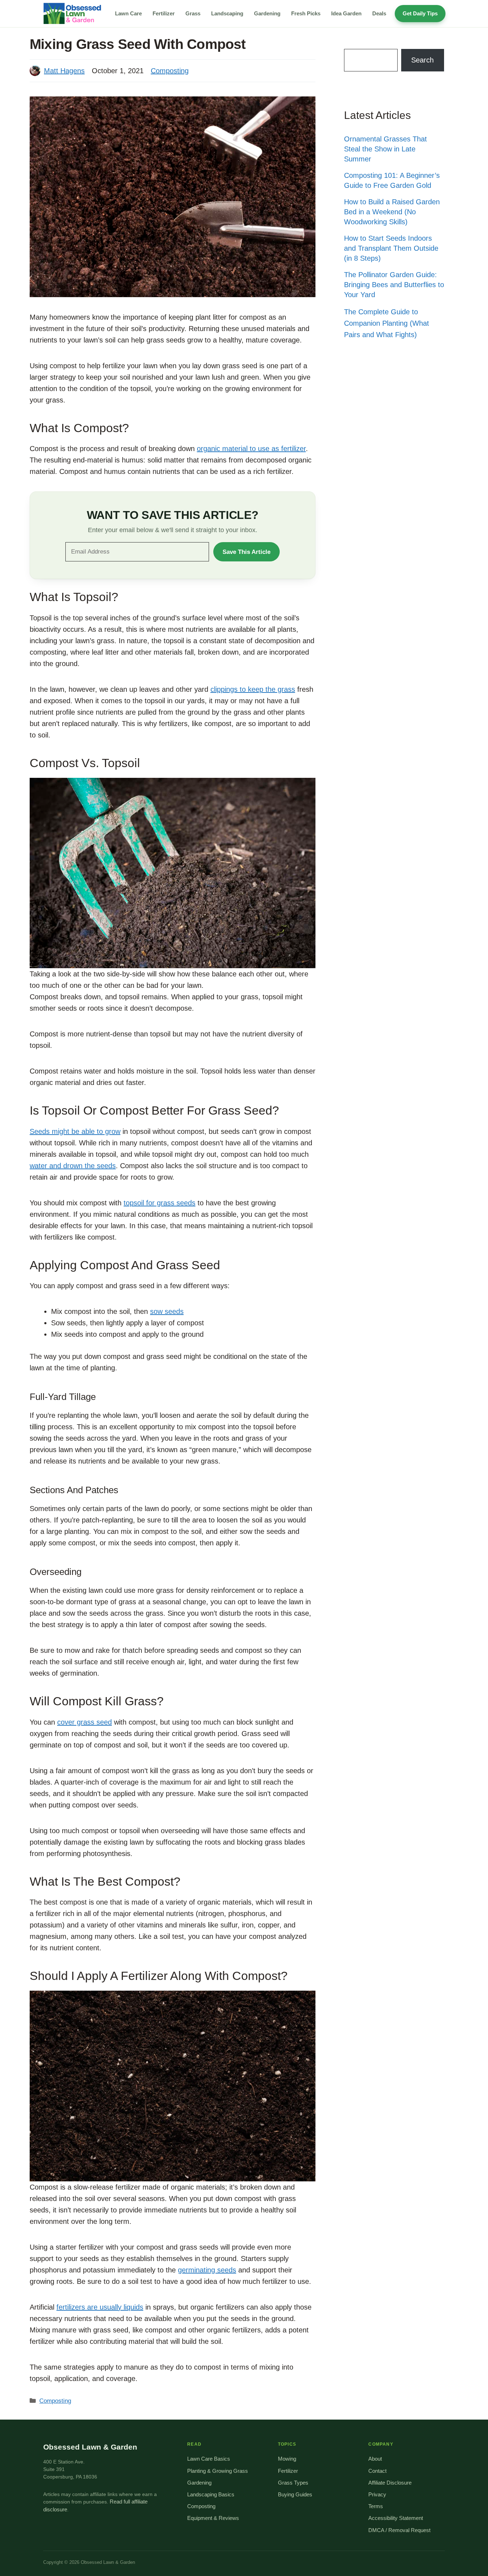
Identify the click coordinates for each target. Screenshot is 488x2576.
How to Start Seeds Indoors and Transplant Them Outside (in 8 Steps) (391, 248)
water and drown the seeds (73, 1166)
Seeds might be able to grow (75, 1131)
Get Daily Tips (420, 13)
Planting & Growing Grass (218, 2471)
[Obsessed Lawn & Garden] (75, 14)
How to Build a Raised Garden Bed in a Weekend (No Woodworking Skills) (392, 212)
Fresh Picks (306, 13)
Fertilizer (164, 13)
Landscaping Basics (211, 2495)
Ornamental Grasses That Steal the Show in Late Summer (385, 149)
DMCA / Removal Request (399, 2530)
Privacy (377, 2495)
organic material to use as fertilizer (251, 449)
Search (422, 60)
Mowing (287, 2459)
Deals (379, 13)
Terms (376, 2506)
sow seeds (167, 1311)
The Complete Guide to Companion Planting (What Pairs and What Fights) (387, 323)
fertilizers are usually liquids (100, 2307)
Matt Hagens (64, 71)
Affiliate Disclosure (390, 2483)
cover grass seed (84, 1722)
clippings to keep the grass (253, 689)
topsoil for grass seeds (160, 1203)
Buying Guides (295, 2495)
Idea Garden (346, 13)
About (375, 2459)
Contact (377, 2471)
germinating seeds (207, 2270)
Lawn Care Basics (209, 2459)
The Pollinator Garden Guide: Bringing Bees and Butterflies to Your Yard (394, 285)
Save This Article (247, 552)
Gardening (267, 13)
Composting (170, 71)
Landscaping (227, 13)
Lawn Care (128, 13)
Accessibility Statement (396, 2518)
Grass (193, 13)
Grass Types (293, 2483)
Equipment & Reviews (213, 2518)
